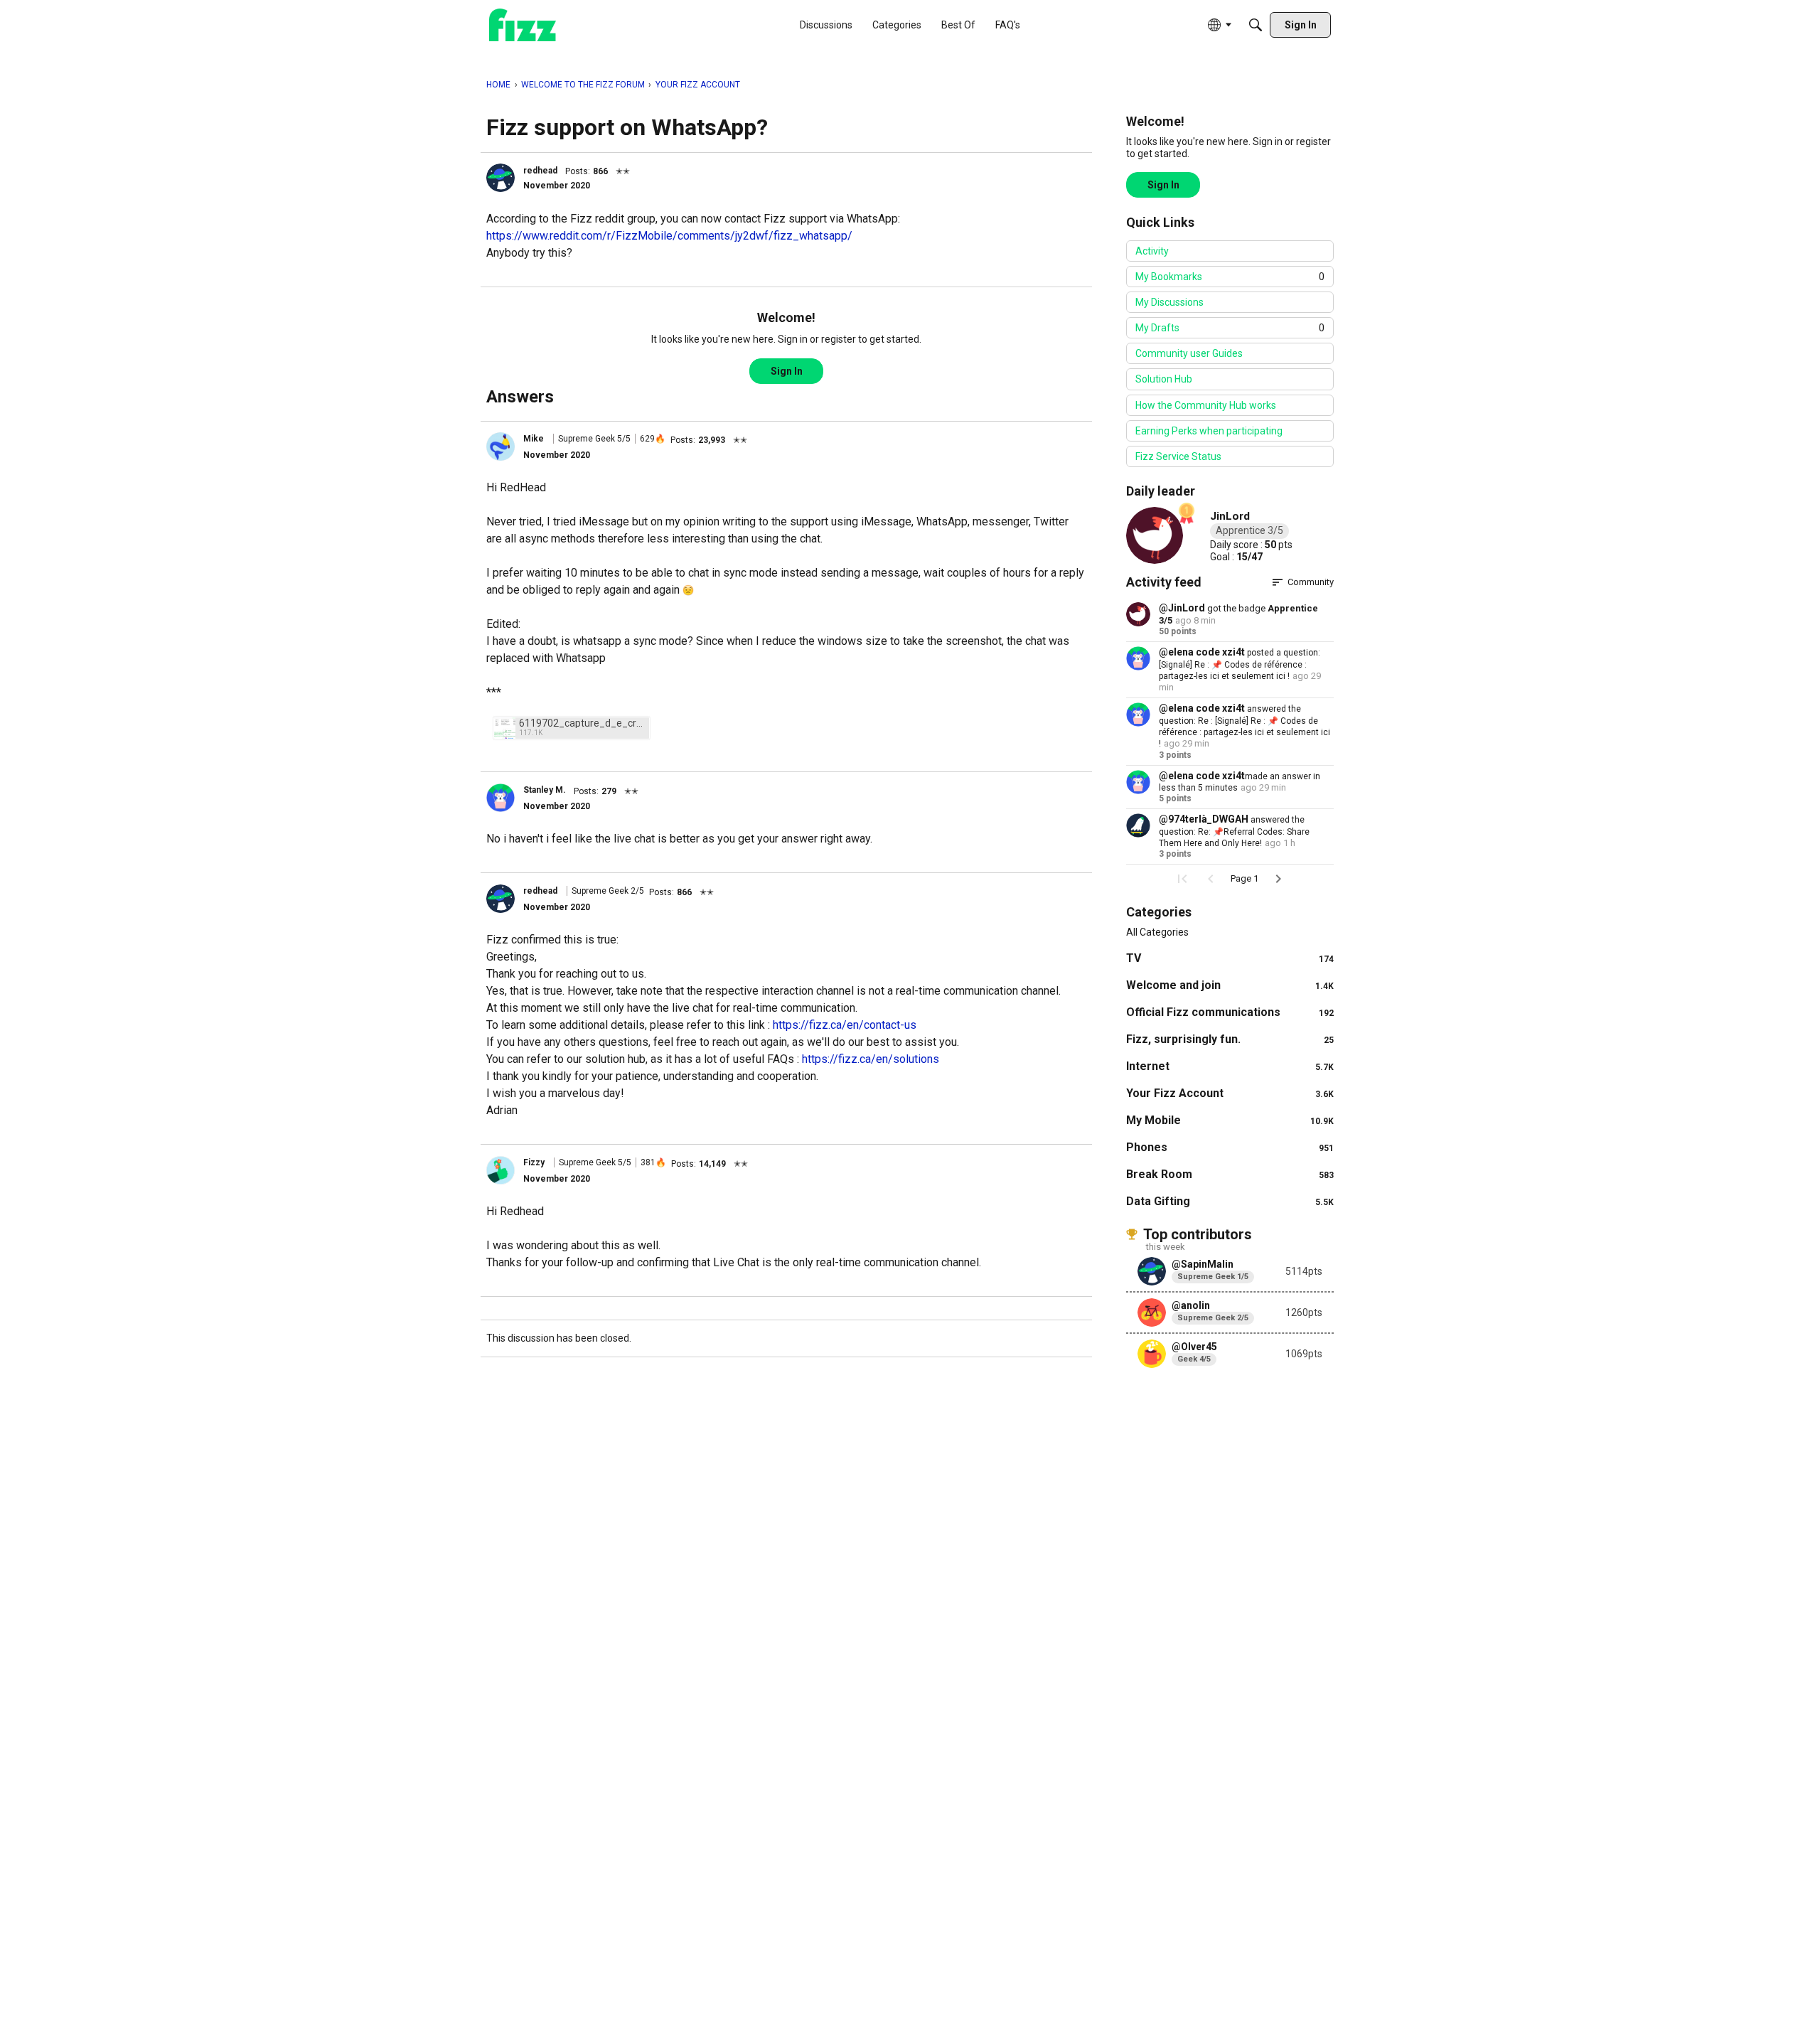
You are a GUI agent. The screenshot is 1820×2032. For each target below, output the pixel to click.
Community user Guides (1189, 353)
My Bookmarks (1230, 277)
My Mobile (1230, 1120)
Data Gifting (1230, 1201)
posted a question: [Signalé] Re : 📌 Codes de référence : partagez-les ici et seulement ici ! (1240, 664)
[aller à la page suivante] (1278, 879)
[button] (500, 178)
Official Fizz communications (1230, 1012)
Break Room (1230, 1174)
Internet (1230, 1066)
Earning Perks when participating (1209, 431)
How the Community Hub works (1206, 405)
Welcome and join (1230, 985)
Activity (1152, 251)
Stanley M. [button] (545, 790)
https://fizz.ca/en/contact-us (845, 1025)
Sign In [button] (787, 371)
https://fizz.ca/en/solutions (871, 1059)
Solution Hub (1164, 379)
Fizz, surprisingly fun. (1230, 1039)
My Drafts (1230, 328)
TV (1230, 958)
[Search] (1256, 25)
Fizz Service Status (1178, 456)
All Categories (1157, 932)
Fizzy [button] (534, 1162)
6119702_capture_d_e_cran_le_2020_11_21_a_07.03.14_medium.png (582, 723)
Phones (1230, 1147)
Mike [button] (534, 439)
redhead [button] (540, 171)
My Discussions (1169, 302)
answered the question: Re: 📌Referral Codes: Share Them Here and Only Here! (1234, 831)
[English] (523, 25)
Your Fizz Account (1230, 1093)
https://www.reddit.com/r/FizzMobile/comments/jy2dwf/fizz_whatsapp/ (669, 236)
